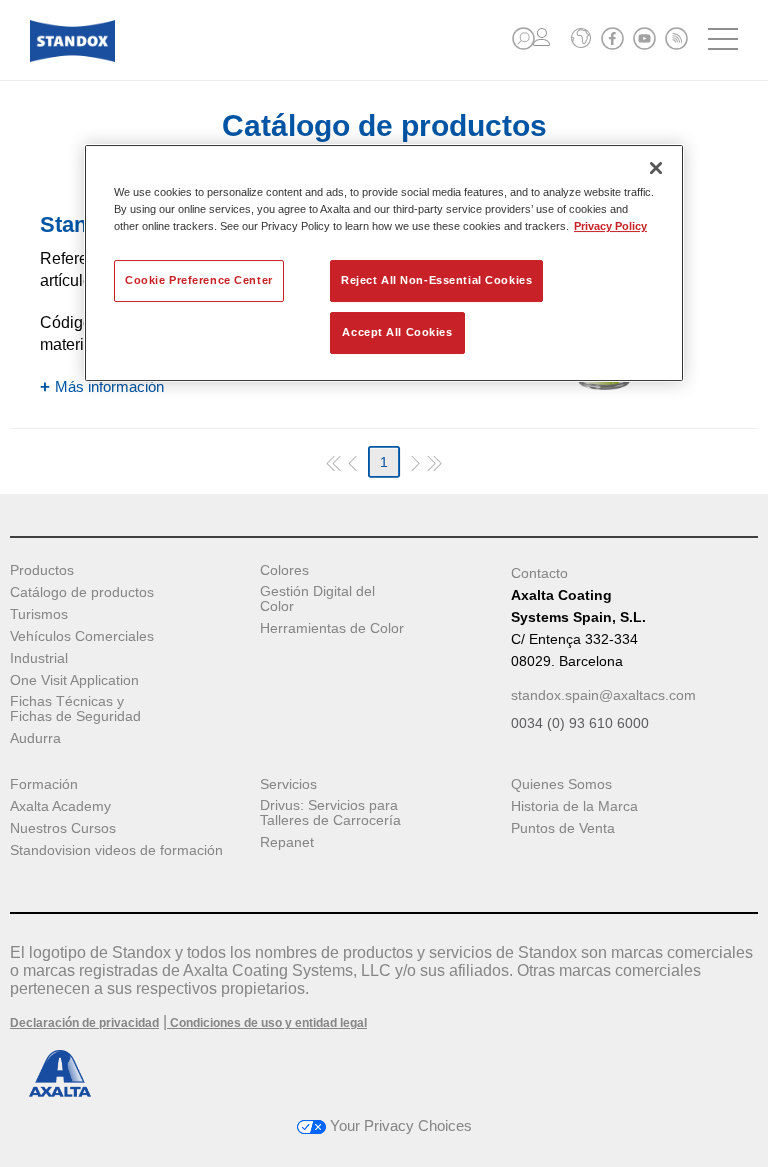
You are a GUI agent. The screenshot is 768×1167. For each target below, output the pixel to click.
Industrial (39, 658)
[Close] (656, 168)
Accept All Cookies (397, 332)
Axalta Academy (60, 806)
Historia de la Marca (574, 806)
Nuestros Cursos (63, 828)
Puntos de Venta (563, 828)
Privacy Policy (610, 226)
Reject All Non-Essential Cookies (436, 280)
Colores (284, 570)
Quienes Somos (561, 784)
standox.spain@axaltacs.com (603, 695)
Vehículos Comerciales (82, 636)
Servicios (288, 784)
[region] (384, 263)
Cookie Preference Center (199, 280)
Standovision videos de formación (116, 850)
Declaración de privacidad (84, 1023)
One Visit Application (74, 680)
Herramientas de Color (332, 628)
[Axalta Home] (72, 56)
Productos (42, 570)
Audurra (35, 738)
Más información (109, 386)
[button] (523, 38)
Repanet (287, 842)
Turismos (39, 614)
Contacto (539, 573)
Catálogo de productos (82, 592)
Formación (44, 784)
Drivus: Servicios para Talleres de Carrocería (330, 813)
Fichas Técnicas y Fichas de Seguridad (75, 709)
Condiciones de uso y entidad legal (267, 1023)
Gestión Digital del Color (317, 599)
